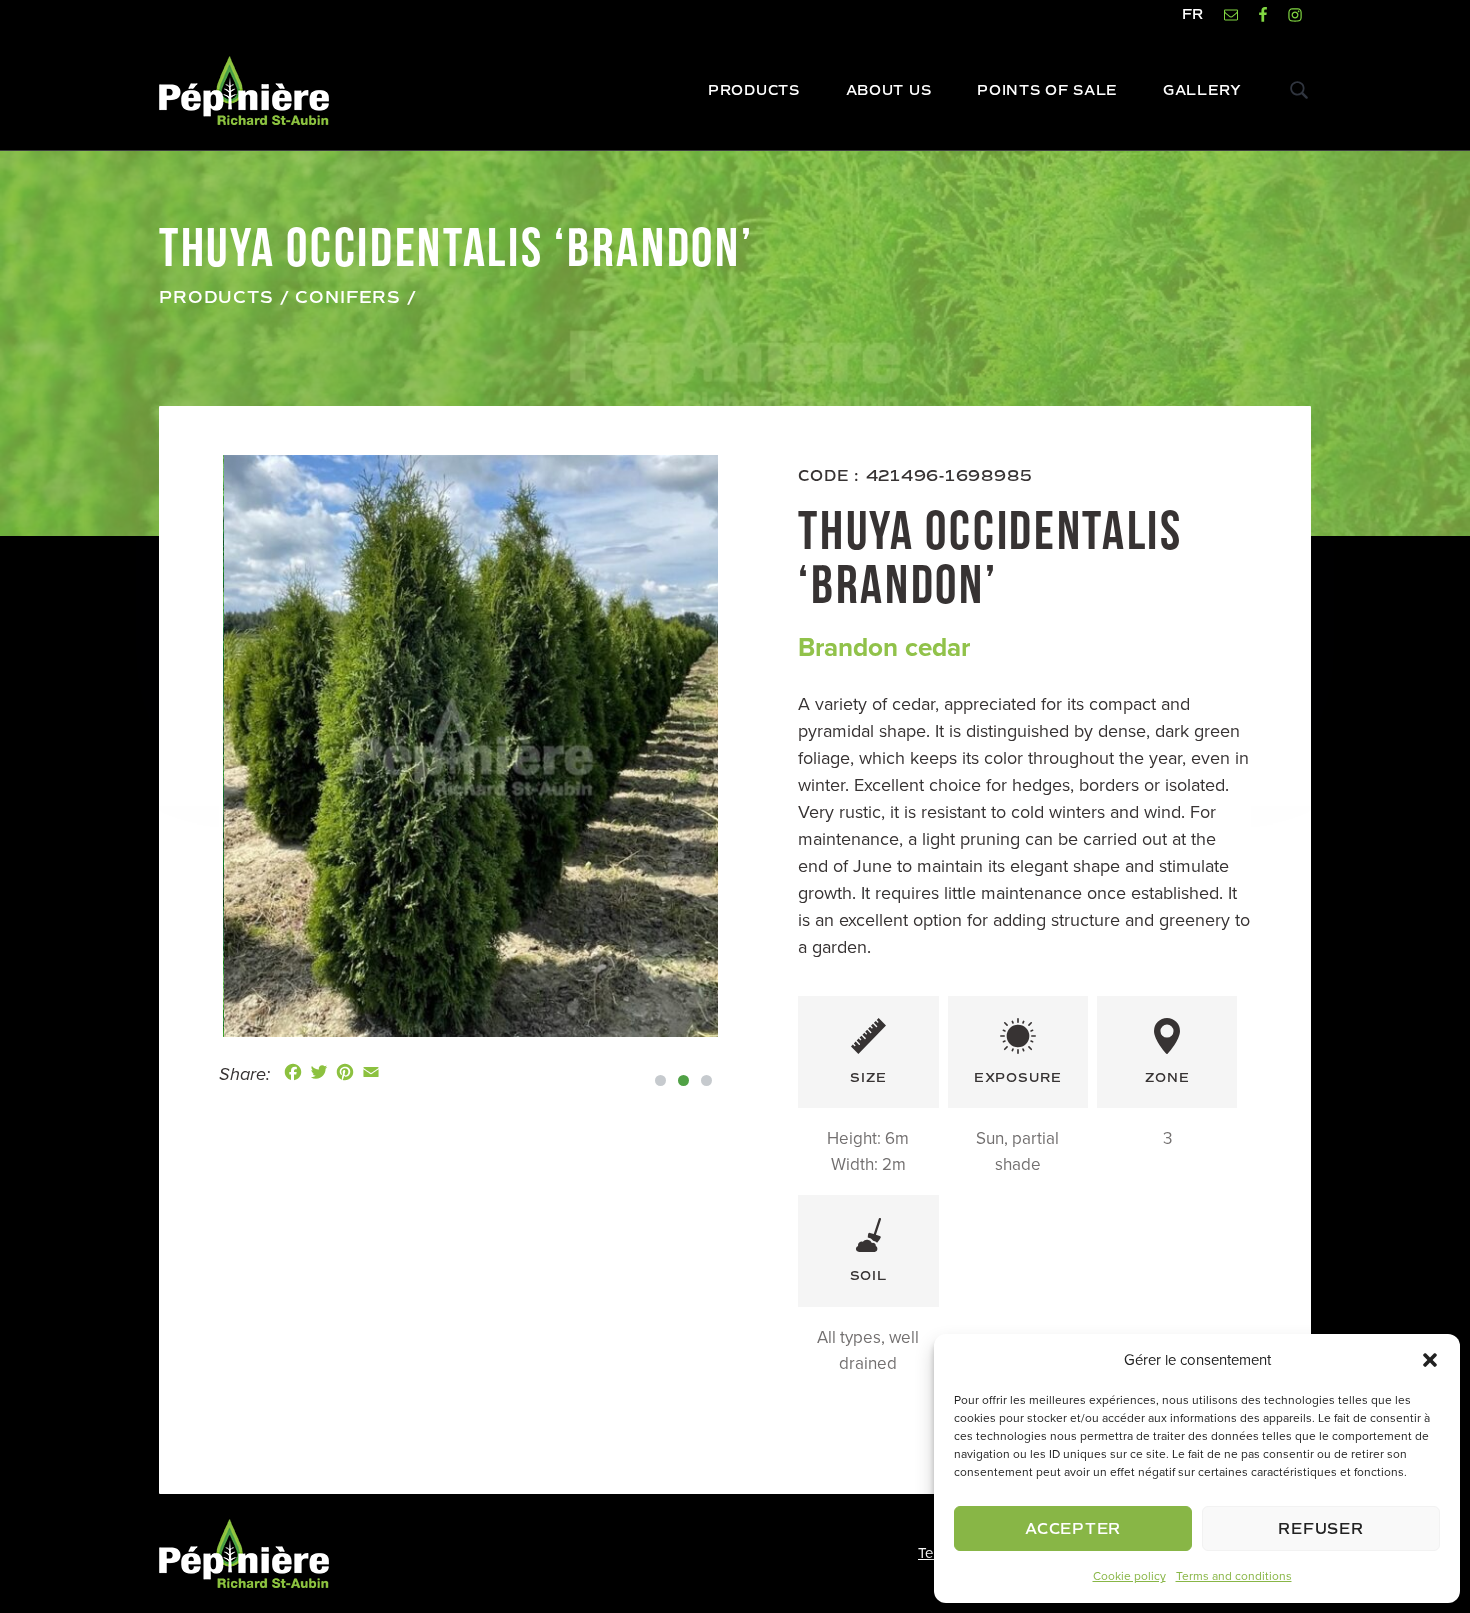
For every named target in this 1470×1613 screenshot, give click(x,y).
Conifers (348, 297)
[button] (1430, 1360)
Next (748, 746)
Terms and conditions (1234, 1576)
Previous (193, 746)
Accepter (1073, 1529)
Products (216, 297)
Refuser (1320, 1529)
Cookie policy (1129, 1576)
